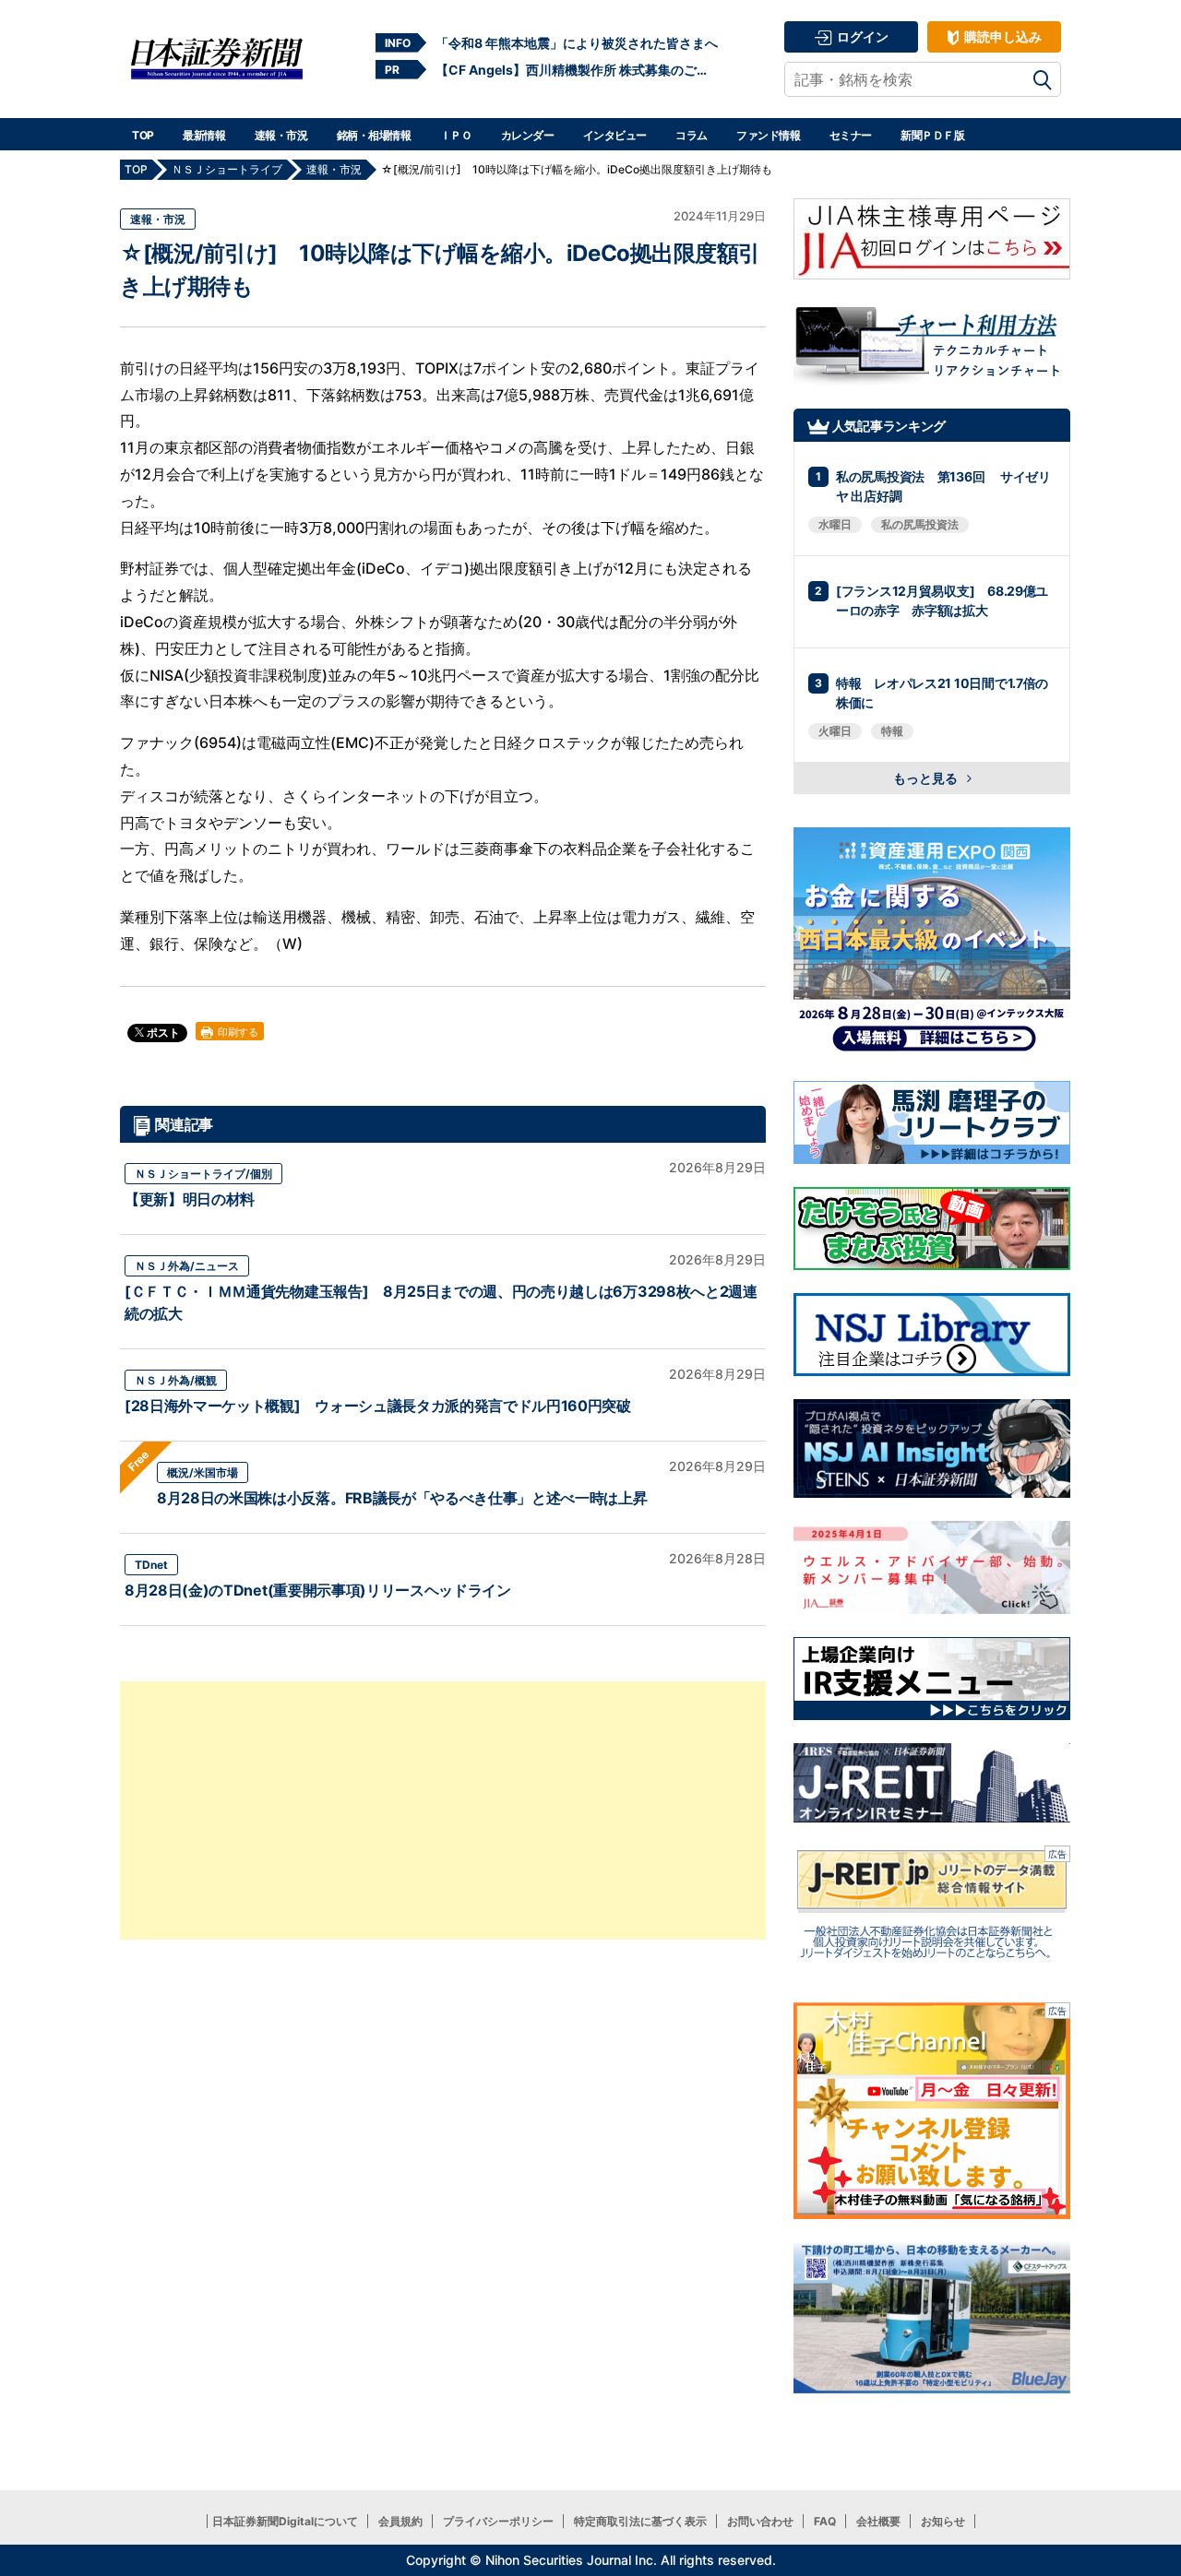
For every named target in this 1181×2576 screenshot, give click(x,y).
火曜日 (835, 731)
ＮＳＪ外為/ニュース (187, 1266)
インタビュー (615, 135)
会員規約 (400, 2521)
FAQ (825, 2521)
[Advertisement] (443, 1810)
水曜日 (835, 524)
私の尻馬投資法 (920, 524)
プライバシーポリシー (498, 2521)
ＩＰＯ (456, 135)
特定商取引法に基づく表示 (640, 2521)
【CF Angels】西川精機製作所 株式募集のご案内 (577, 70)
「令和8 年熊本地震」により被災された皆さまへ (577, 43)
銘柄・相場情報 (374, 135)
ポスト (162, 1033)
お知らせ (943, 2521)
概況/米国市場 (203, 1472)
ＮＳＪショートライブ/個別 (203, 1174)
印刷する (237, 1032)
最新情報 (204, 135)
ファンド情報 (768, 135)
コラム (692, 135)
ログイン (861, 36)
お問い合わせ (760, 2521)
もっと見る (927, 778)
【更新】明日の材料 (190, 1199)
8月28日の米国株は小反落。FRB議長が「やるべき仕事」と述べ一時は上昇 (402, 1498)
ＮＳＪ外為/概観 (176, 1380)
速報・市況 (281, 135)
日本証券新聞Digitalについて (285, 2521)
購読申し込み (1002, 36)
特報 (892, 731)
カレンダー (528, 135)
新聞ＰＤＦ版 (932, 135)
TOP (143, 135)
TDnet (151, 1565)
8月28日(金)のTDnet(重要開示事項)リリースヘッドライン (318, 1590)
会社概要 (878, 2521)
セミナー (851, 135)
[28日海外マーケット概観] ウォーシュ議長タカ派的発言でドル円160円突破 (378, 1406)
